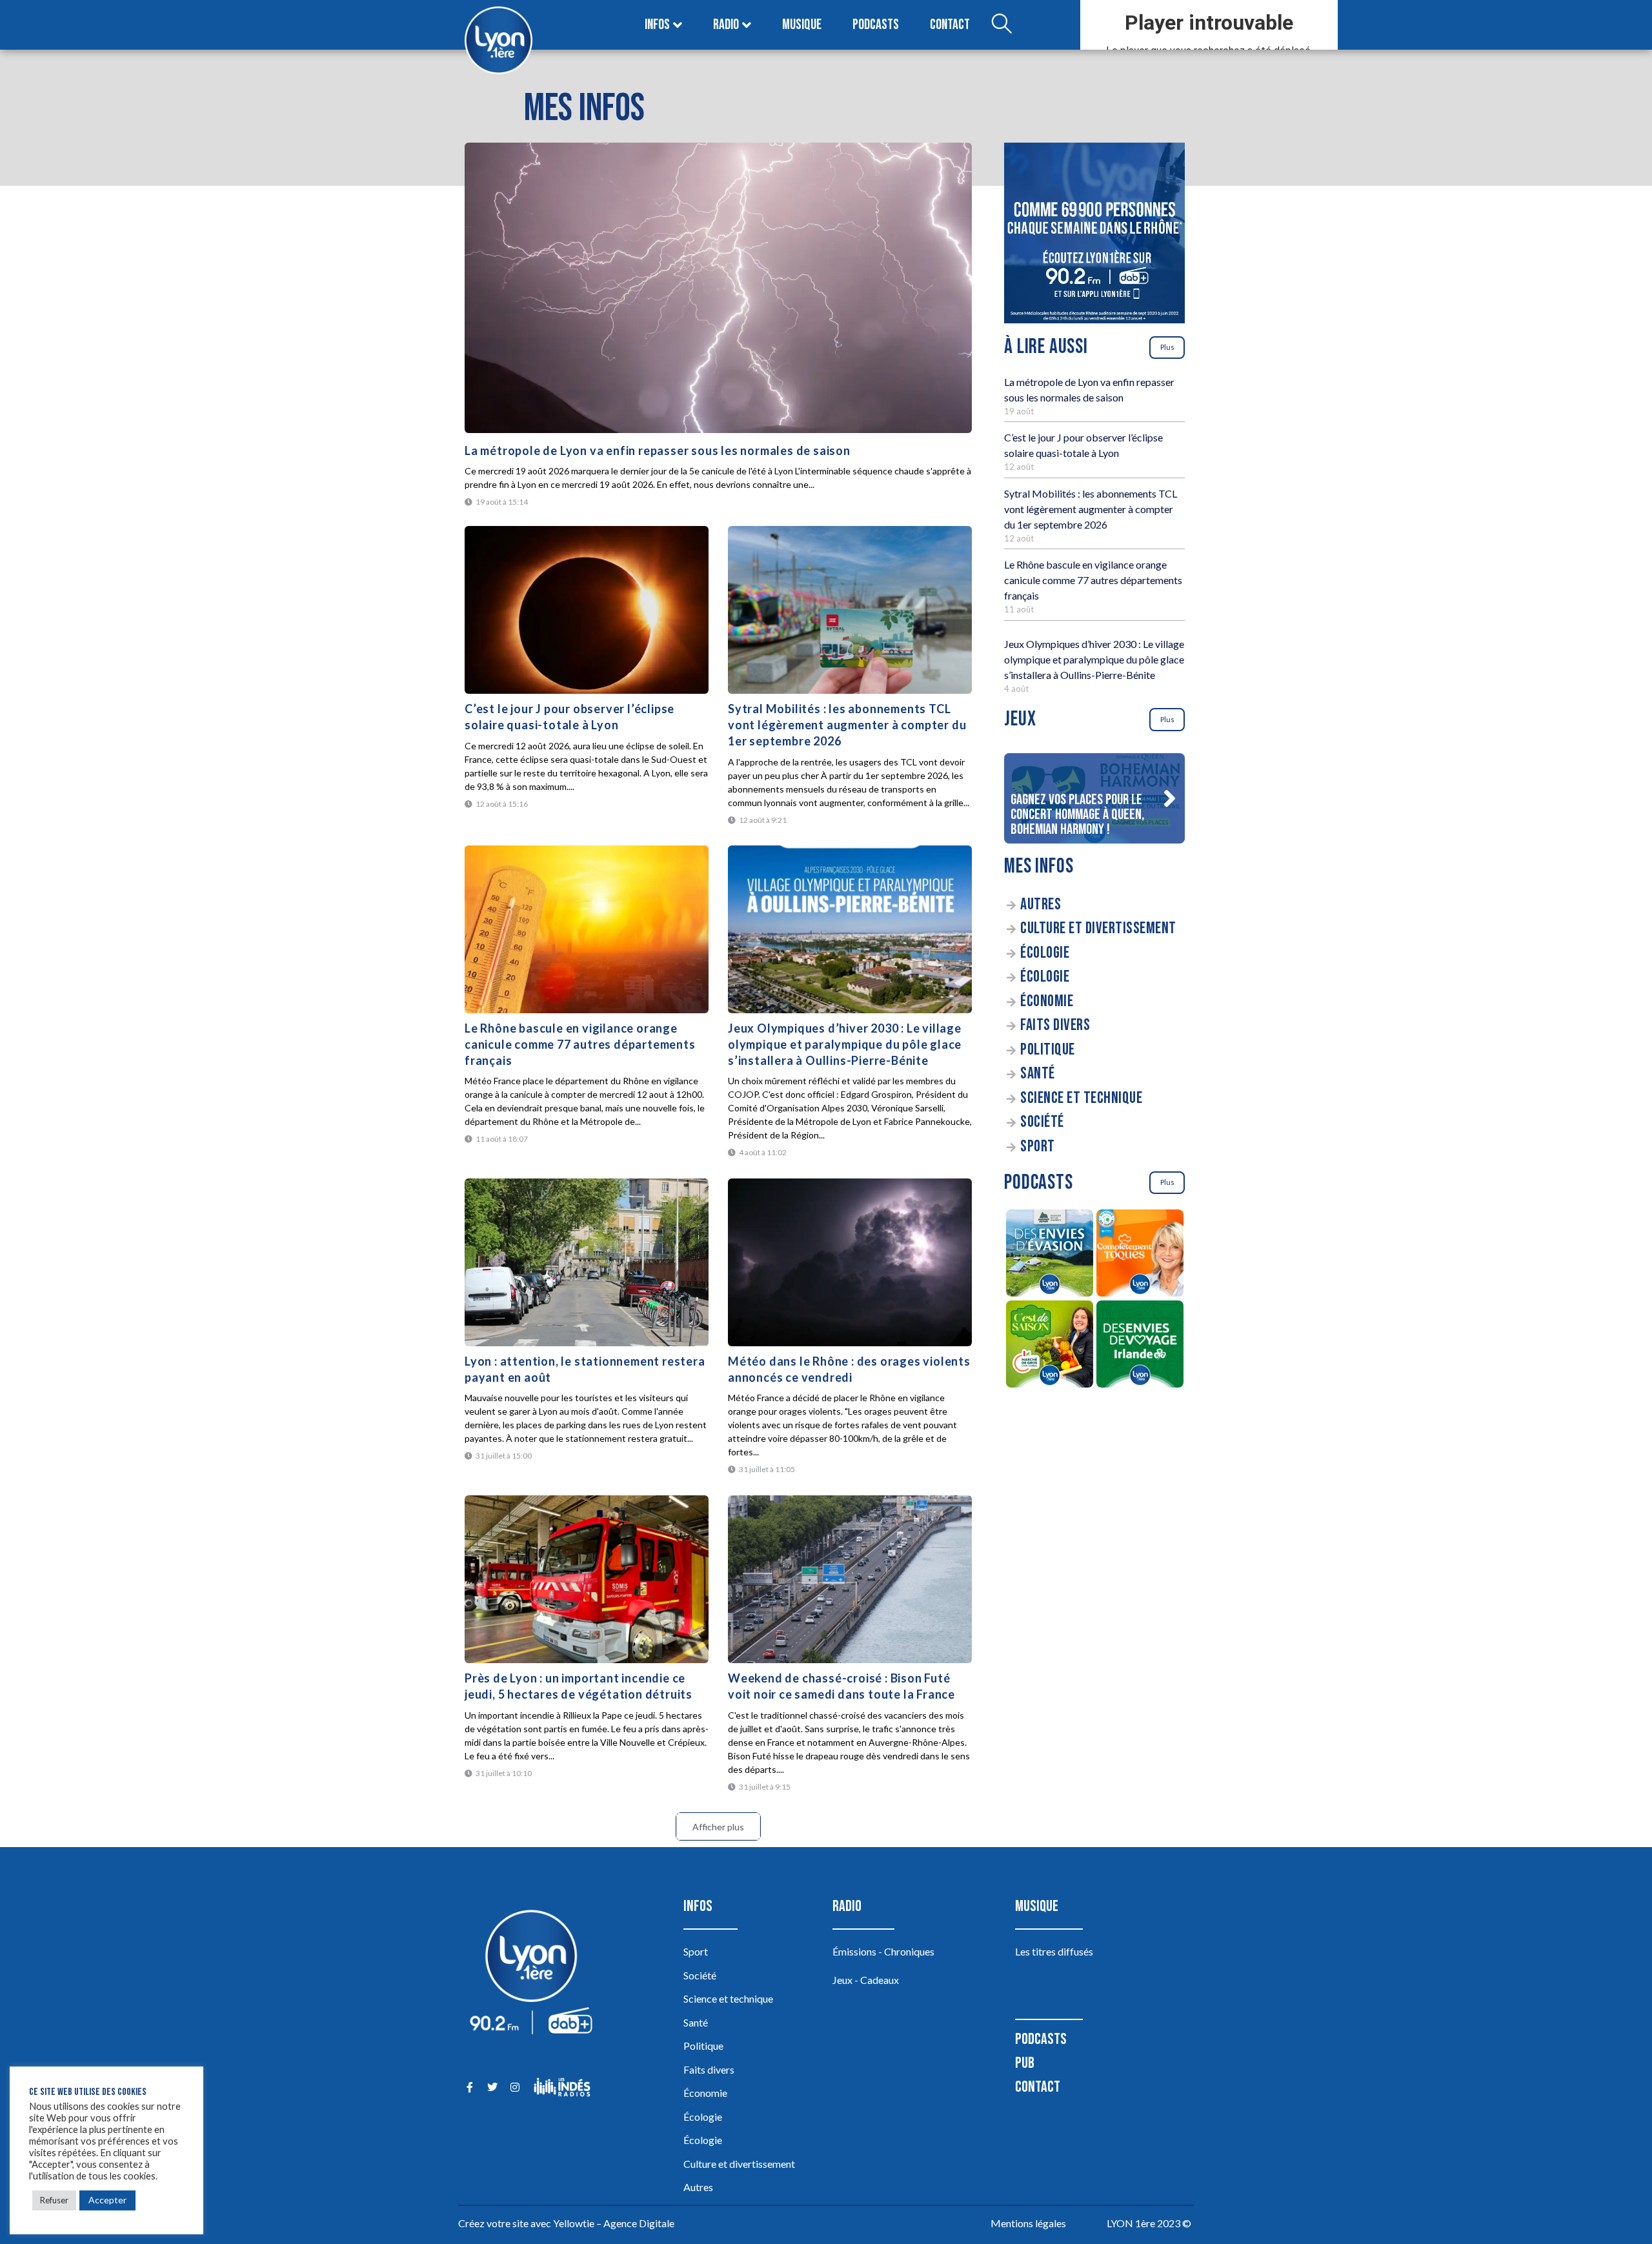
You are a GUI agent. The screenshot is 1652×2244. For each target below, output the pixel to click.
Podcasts (876, 25)
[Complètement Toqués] (1140, 1255)
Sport (1038, 1147)
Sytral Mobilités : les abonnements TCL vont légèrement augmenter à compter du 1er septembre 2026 (847, 725)
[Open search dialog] (1002, 25)
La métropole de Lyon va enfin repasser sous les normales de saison (658, 450)
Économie (1047, 1001)
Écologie (1045, 953)
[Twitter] (492, 2087)
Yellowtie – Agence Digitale (614, 2223)
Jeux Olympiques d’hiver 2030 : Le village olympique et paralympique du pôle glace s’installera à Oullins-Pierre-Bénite (845, 1044)
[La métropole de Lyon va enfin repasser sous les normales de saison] (718, 288)
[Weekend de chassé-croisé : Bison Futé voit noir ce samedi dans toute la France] (850, 1579)
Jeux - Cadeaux (866, 1980)
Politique (1048, 1050)
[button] (1169, 798)
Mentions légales (1028, 2223)
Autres (1041, 905)
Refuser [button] (54, 2200)
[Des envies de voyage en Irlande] (1140, 1346)
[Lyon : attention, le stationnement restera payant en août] (587, 1262)
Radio (726, 25)
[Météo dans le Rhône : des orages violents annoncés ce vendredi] (850, 1262)
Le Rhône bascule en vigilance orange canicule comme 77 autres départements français (580, 1044)
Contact (950, 25)
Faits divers (1055, 1025)
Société (1042, 1122)
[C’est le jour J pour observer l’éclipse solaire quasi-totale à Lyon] (587, 610)
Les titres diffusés (1054, 1951)
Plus (1167, 347)
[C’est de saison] (1049, 1346)
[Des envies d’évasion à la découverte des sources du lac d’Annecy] (1049, 1255)
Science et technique (1081, 1098)
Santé (1038, 1074)
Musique (802, 25)
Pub (1025, 2063)
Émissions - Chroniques (883, 1951)
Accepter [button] (107, 2200)
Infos (657, 25)
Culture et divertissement (1098, 928)
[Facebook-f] (469, 2087)
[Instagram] (515, 2087)
